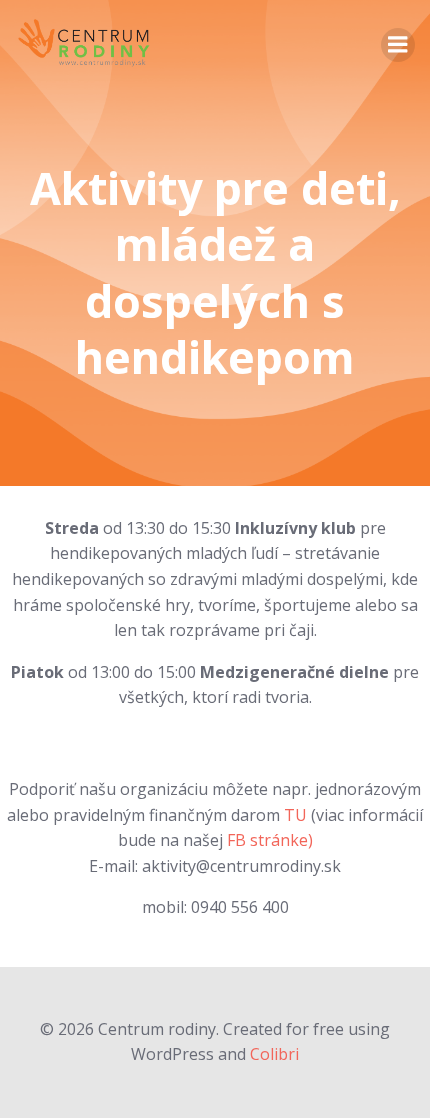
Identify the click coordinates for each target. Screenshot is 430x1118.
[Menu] (398, 45)
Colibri (274, 1054)
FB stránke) (268, 840)
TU (295, 815)
